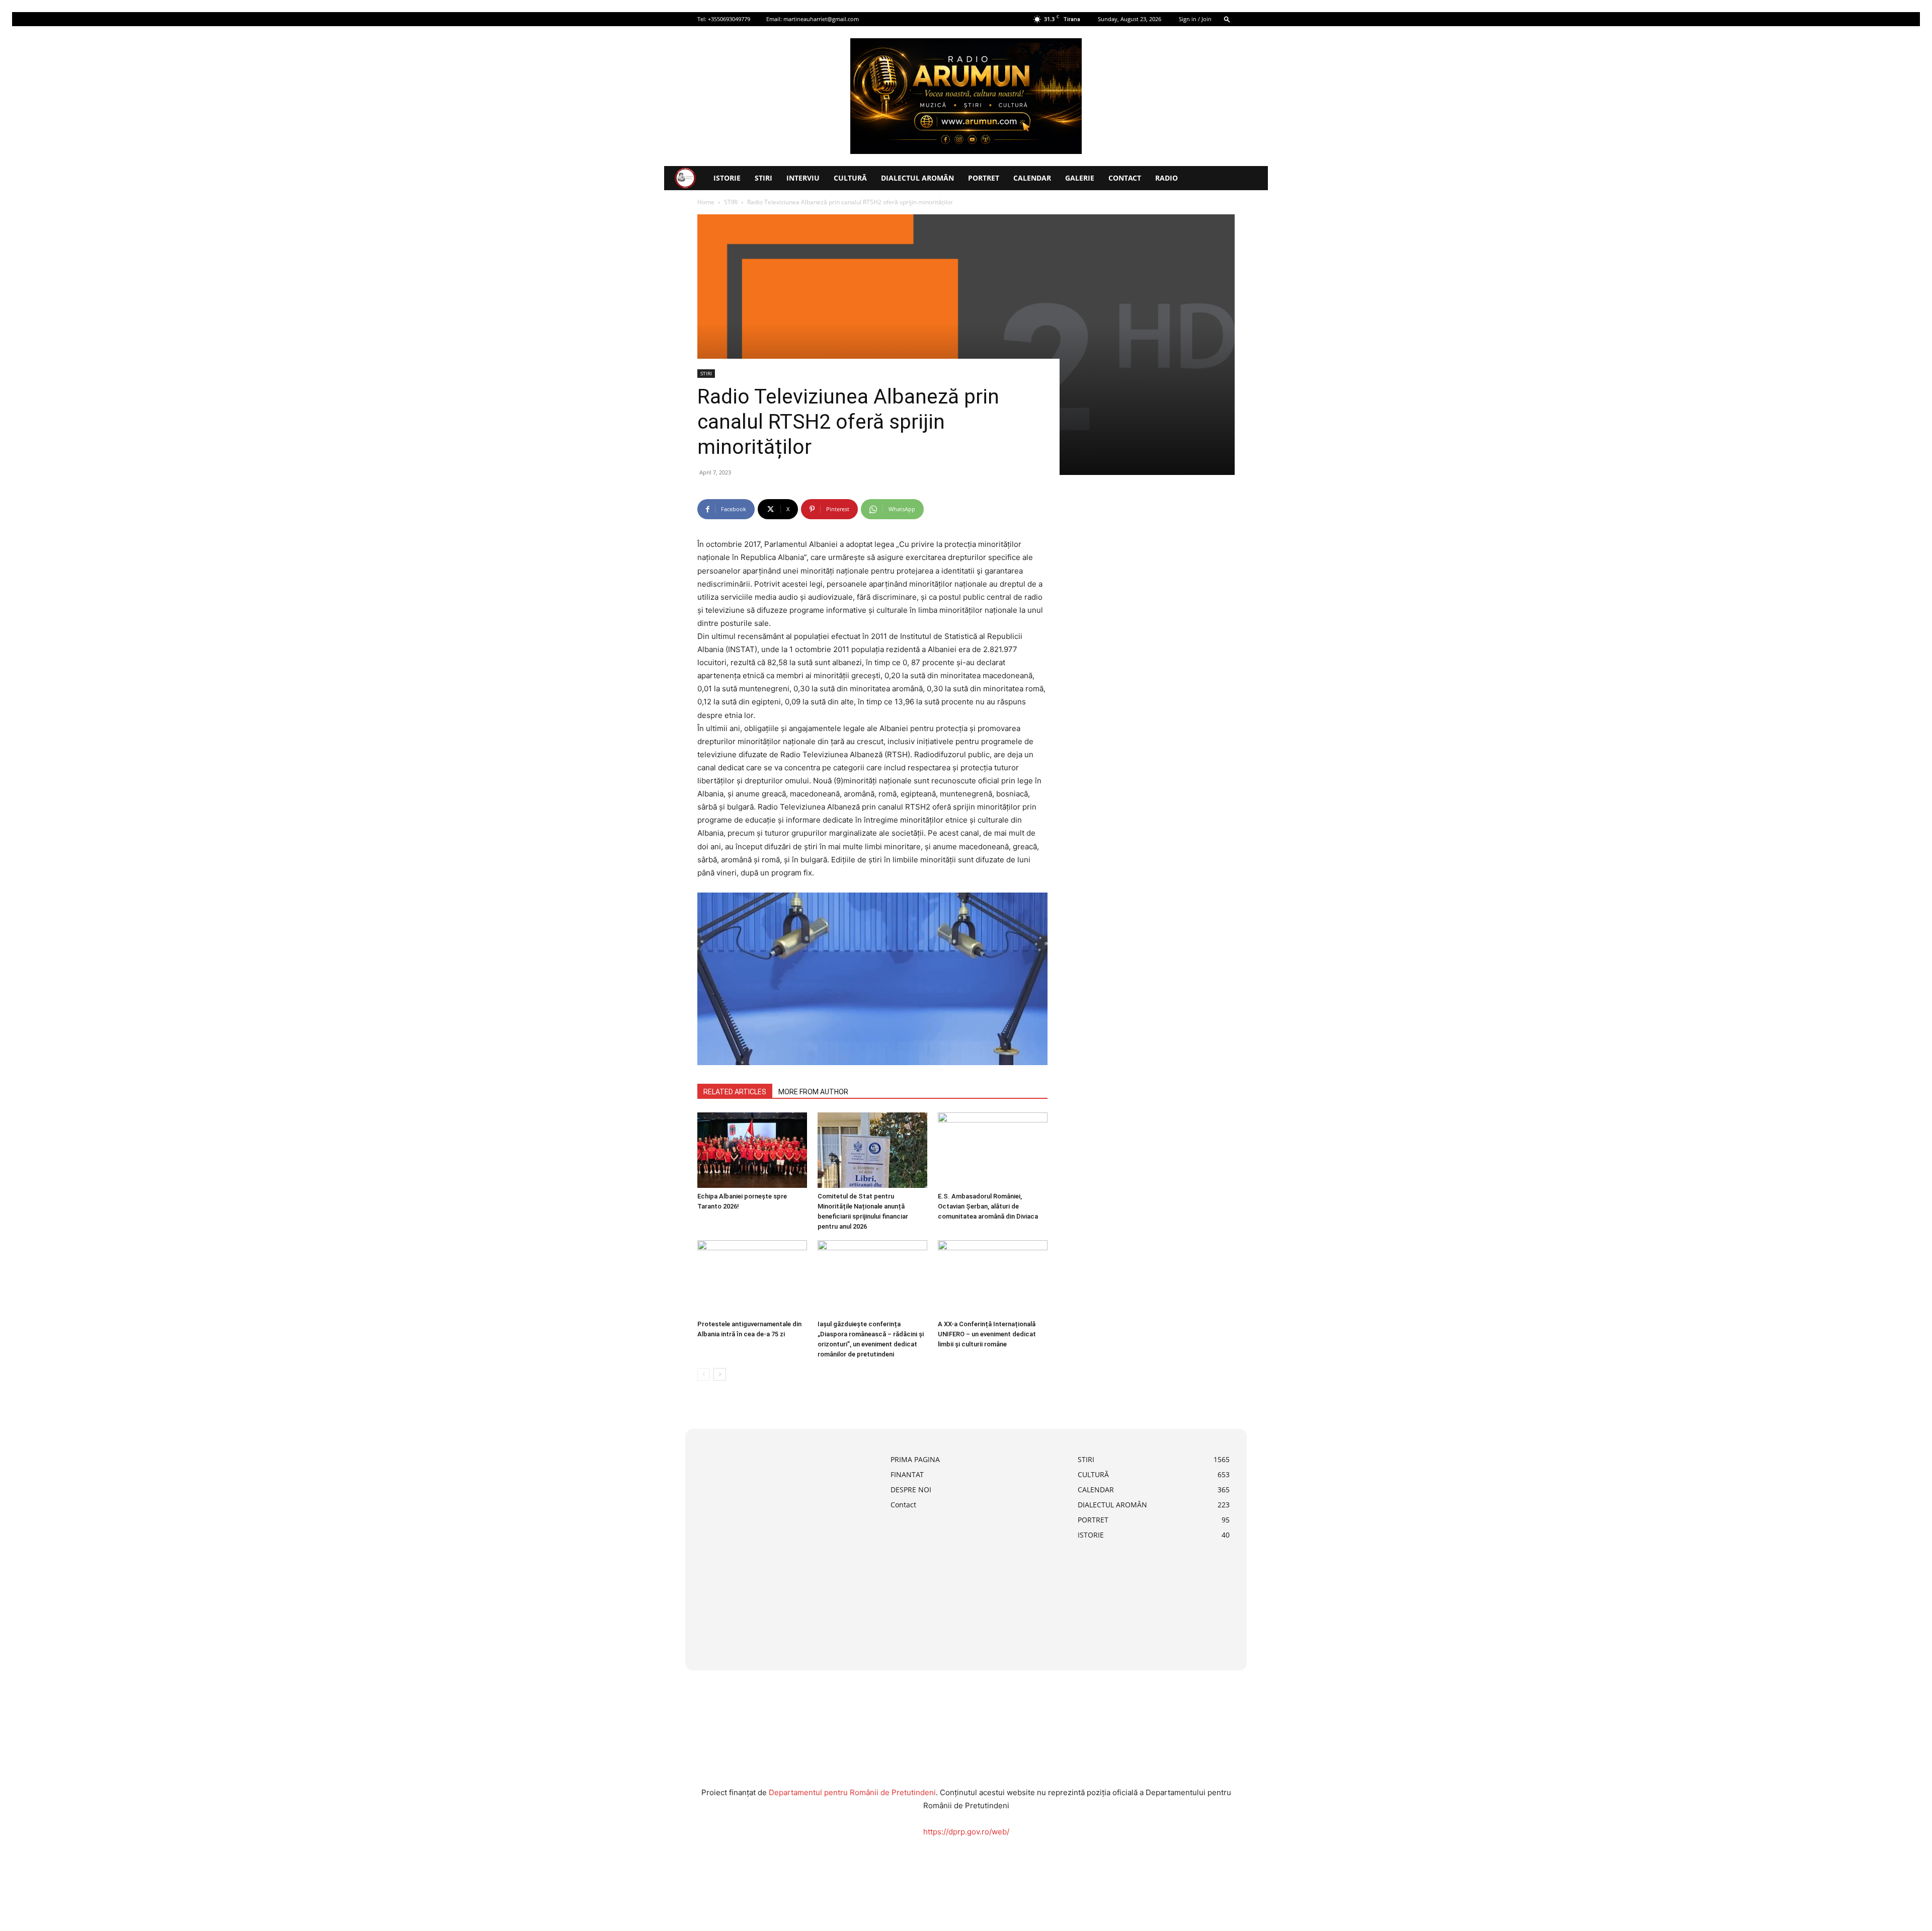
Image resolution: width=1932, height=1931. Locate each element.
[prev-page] (704, 1374)
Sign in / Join (1195, 19)
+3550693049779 (729, 19)
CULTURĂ (850, 178)
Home (706, 202)
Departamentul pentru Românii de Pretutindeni (852, 1792)
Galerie (1080, 178)
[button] (1227, 19)
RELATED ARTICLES (735, 1092)
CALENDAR (1032, 178)
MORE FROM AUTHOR (813, 1092)
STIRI (763, 178)
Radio (1166, 178)
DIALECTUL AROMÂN (917, 178)
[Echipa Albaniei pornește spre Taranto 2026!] (752, 1150)
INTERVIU (803, 178)
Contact (1125, 178)
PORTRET (984, 178)
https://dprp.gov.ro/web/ (966, 1832)
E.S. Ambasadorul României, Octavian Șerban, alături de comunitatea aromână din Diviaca (988, 1206)
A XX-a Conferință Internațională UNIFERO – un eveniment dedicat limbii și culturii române (987, 1334)
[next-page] (720, 1374)
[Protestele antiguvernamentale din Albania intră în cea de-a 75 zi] (752, 1278)
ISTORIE (727, 178)
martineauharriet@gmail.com (821, 19)
